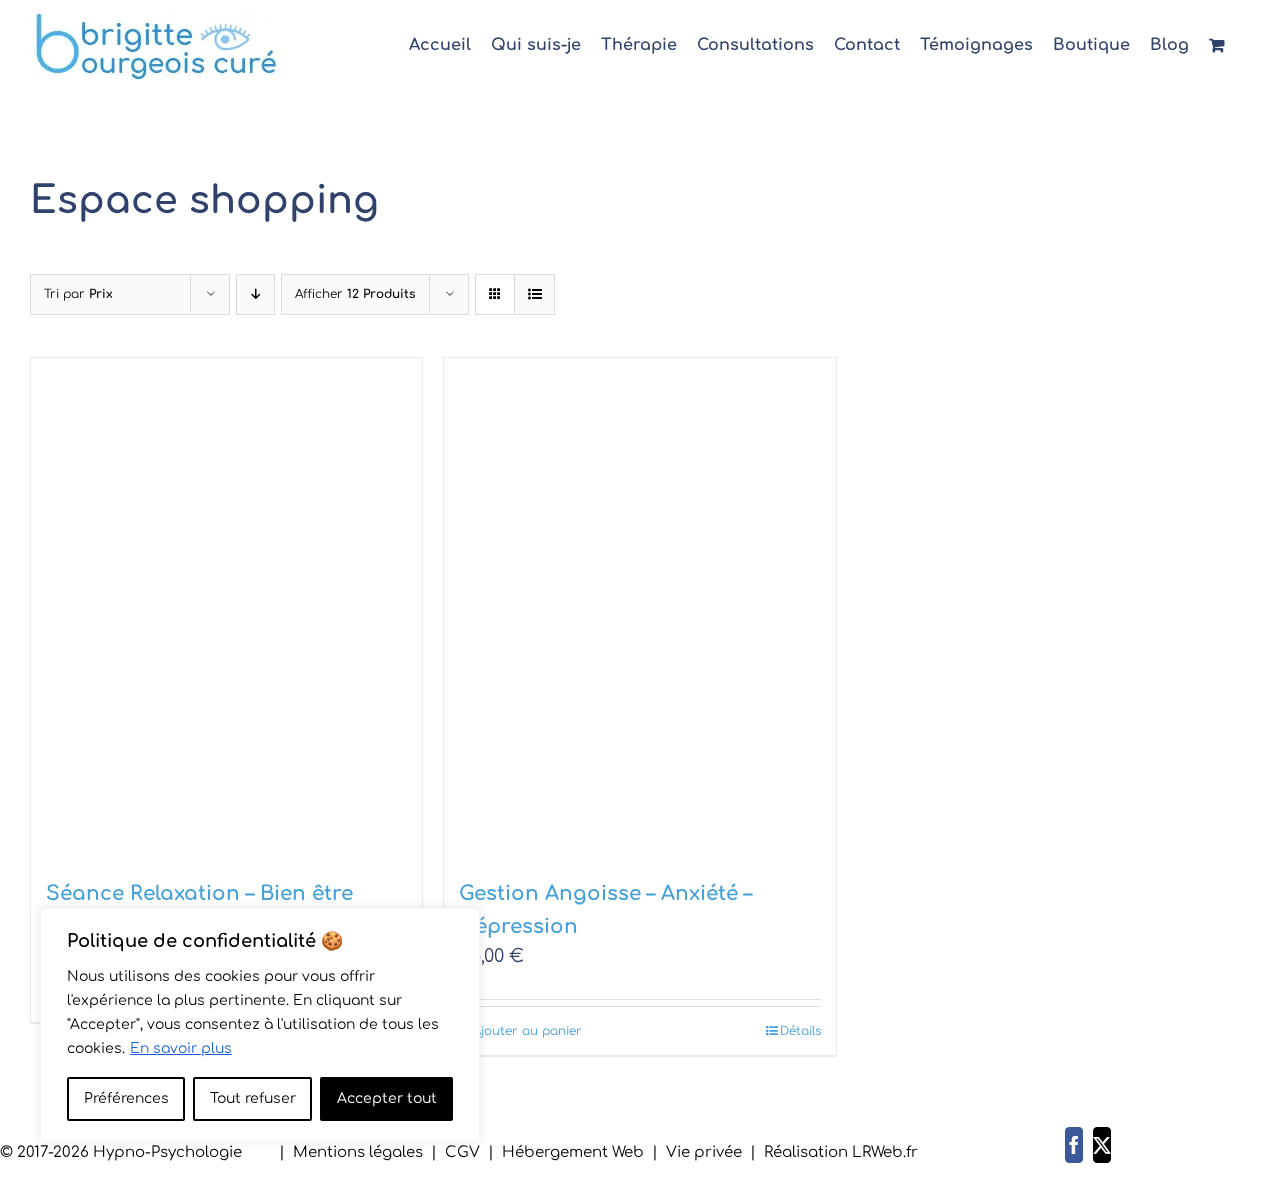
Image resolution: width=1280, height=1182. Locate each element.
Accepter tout (387, 1098)
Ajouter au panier (527, 1031)
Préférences (126, 1098)
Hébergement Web (573, 1152)
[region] (260, 1025)
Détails (800, 1031)
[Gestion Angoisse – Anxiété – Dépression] (639, 607)
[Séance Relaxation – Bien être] (226, 607)
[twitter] (1102, 1145)
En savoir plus (181, 1048)
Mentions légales (358, 1152)
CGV (462, 1152)
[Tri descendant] (255, 294)
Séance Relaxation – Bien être (199, 893)
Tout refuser (253, 1098)
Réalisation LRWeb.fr (841, 1152)
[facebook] (1074, 1145)
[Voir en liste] (534, 294)
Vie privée (704, 1152)
